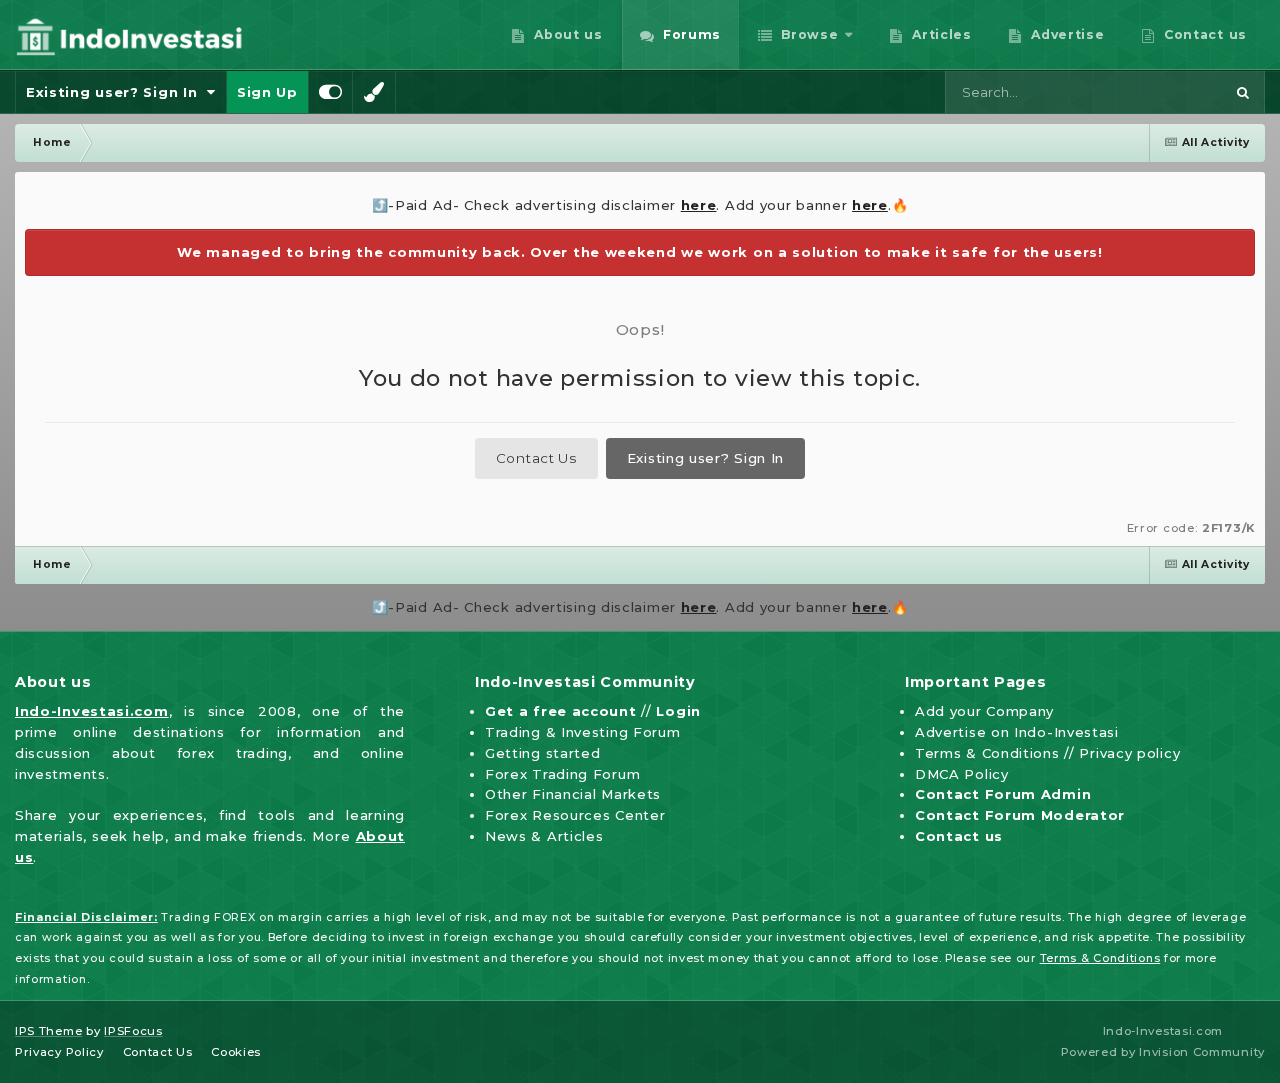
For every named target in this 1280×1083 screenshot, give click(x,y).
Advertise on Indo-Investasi (1017, 732)
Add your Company (984, 711)
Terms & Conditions (987, 753)
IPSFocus (133, 1031)
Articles (940, 34)
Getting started (543, 753)
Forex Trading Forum (562, 774)
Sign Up (267, 92)
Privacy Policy (59, 1052)
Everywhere (1158, 92)
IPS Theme (48, 1031)
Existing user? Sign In (116, 92)
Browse (808, 34)
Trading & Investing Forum (583, 732)
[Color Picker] (374, 92)
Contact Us (536, 458)
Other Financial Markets (573, 794)
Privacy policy (1129, 753)
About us (566, 34)
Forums (689, 34)
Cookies (236, 1052)
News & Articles (544, 836)
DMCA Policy (962, 774)
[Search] (1243, 92)
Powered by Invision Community (1163, 1052)
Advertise (1066, 34)
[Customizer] (331, 92)
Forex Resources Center (575, 815)
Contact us (1203, 34)
